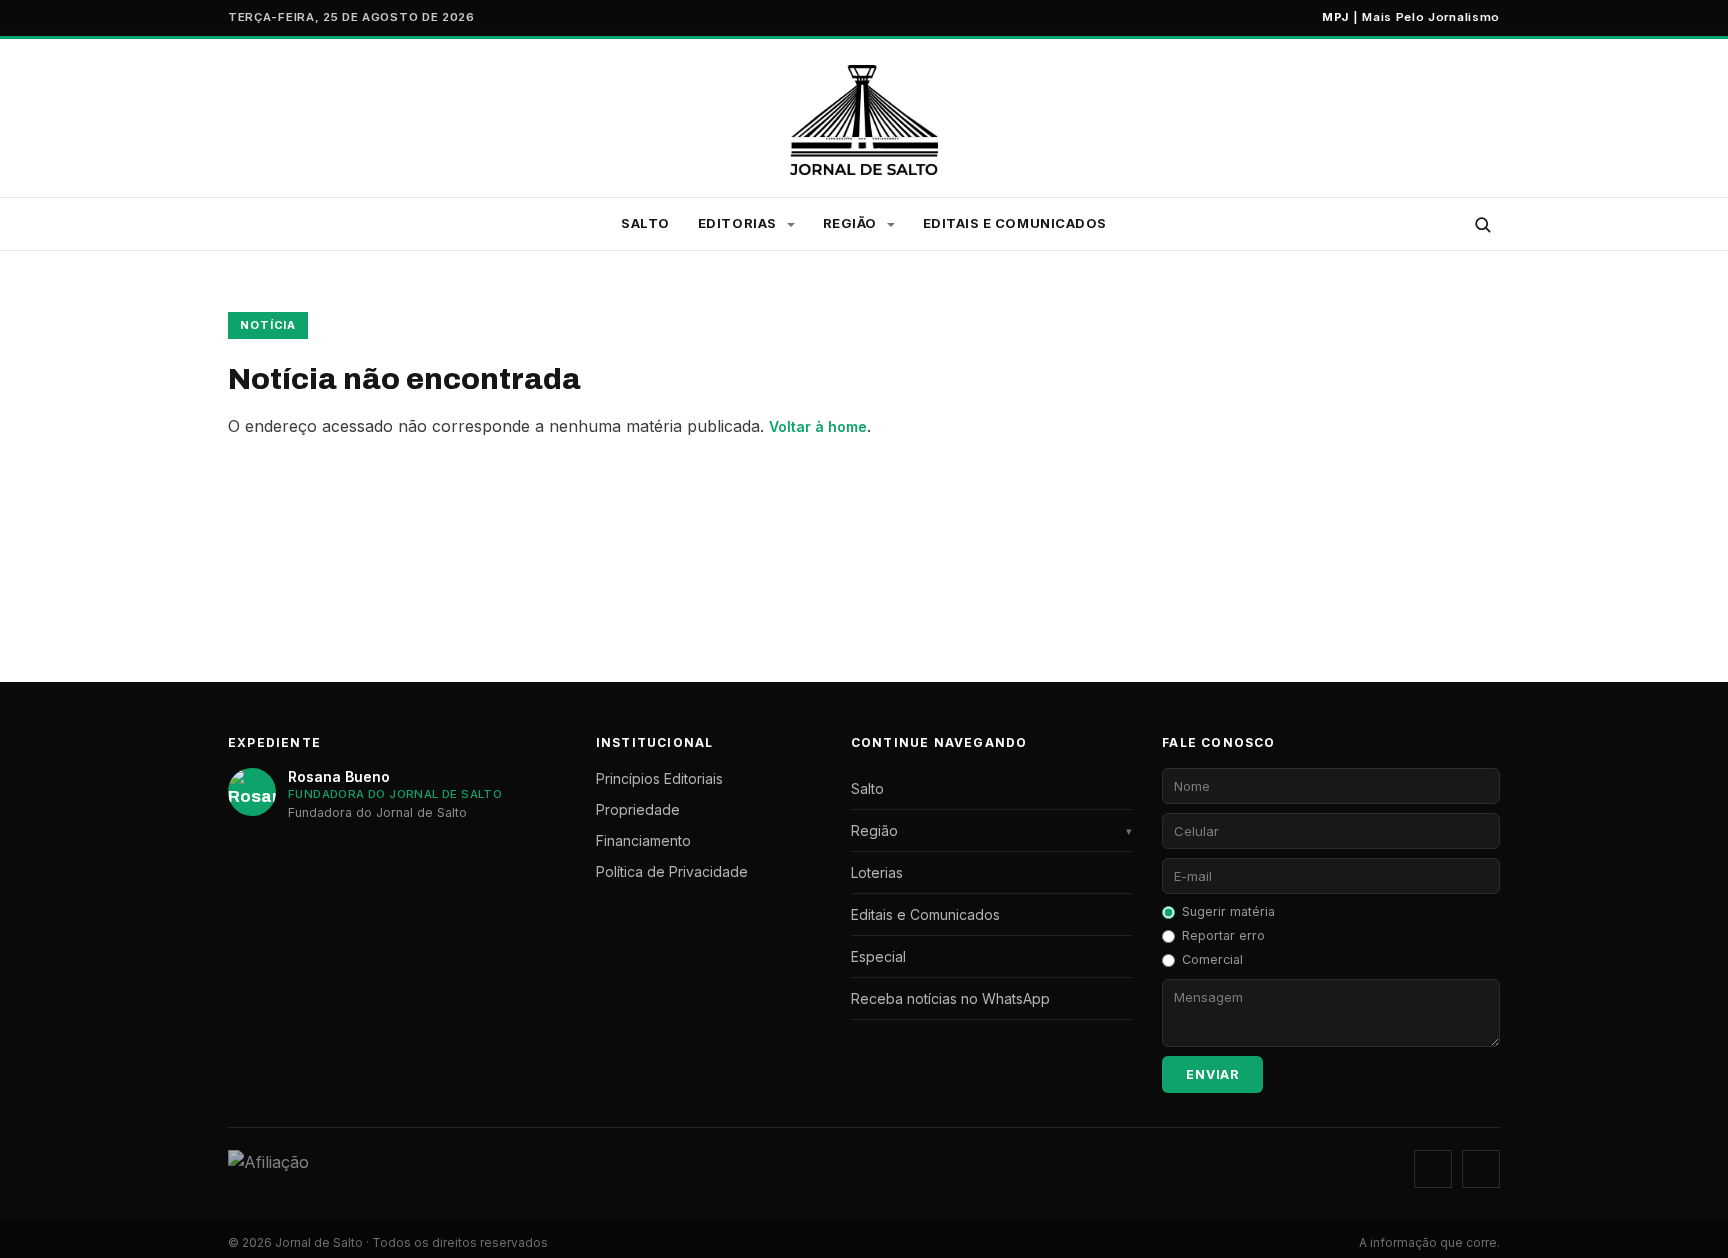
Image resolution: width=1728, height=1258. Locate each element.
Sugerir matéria (1228, 911)
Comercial (1212, 959)
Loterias (877, 872)
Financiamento (643, 840)
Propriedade (638, 809)
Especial (878, 956)
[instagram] (1433, 1169)
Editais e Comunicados (1015, 223)
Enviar (1212, 1074)
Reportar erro (1223, 935)
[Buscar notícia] (1482, 224)
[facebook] (1481, 1169)
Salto (645, 223)
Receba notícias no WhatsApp (950, 998)
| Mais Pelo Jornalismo (1411, 17)
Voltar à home (818, 426)
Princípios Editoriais (659, 778)
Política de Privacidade (672, 871)
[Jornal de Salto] (864, 120)
